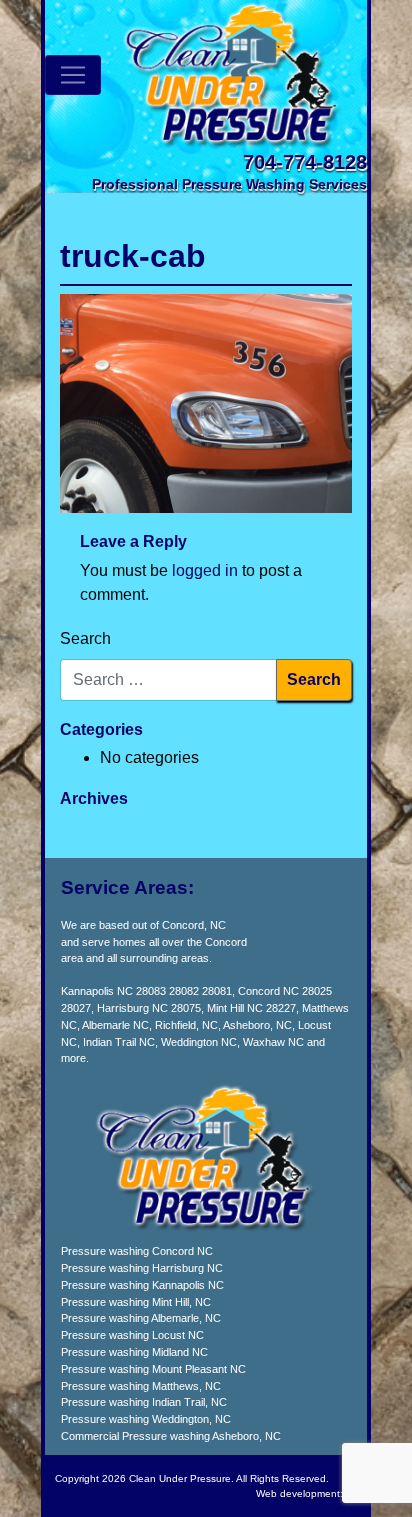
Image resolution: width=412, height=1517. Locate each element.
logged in (205, 570)
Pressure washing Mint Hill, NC (136, 1302)
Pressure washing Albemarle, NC (141, 1318)
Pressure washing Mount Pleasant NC (153, 1369)
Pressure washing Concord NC (137, 1251)
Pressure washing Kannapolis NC (142, 1285)
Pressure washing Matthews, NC (141, 1386)
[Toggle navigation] (73, 75)
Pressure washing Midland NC (134, 1352)
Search (85, 638)
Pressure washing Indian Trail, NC (144, 1402)
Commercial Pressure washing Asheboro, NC (171, 1436)
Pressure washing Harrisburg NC (142, 1268)
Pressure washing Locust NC (132, 1335)
